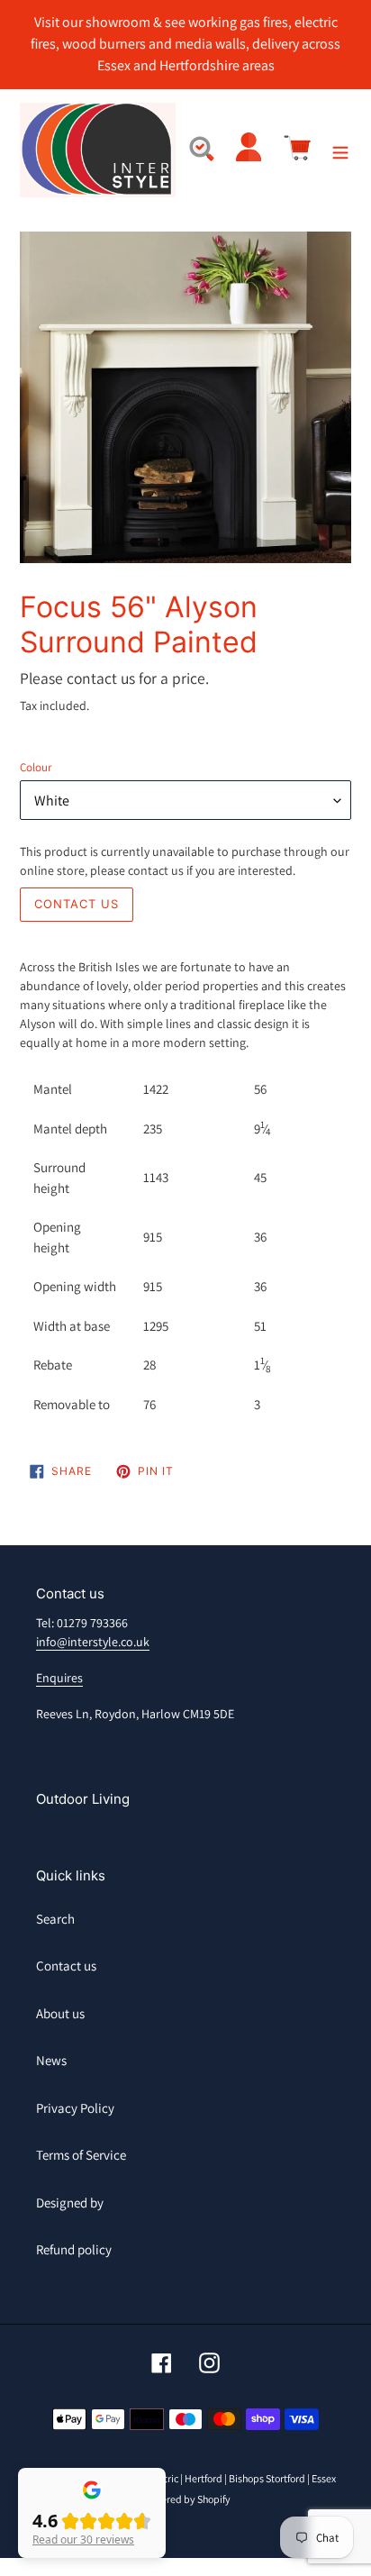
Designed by (70, 2203)
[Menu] (340, 150)
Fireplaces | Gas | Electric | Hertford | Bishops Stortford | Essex (204, 2478)
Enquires (59, 1678)
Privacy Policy (75, 2108)
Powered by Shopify (186, 2499)
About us (60, 2013)
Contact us (66, 1966)
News (51, 2060)
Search (55, 1919)
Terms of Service (81, 2155)
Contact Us (77, 904)
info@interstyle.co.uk (93, 1642)
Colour (36, 767)
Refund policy (74, 2249)
